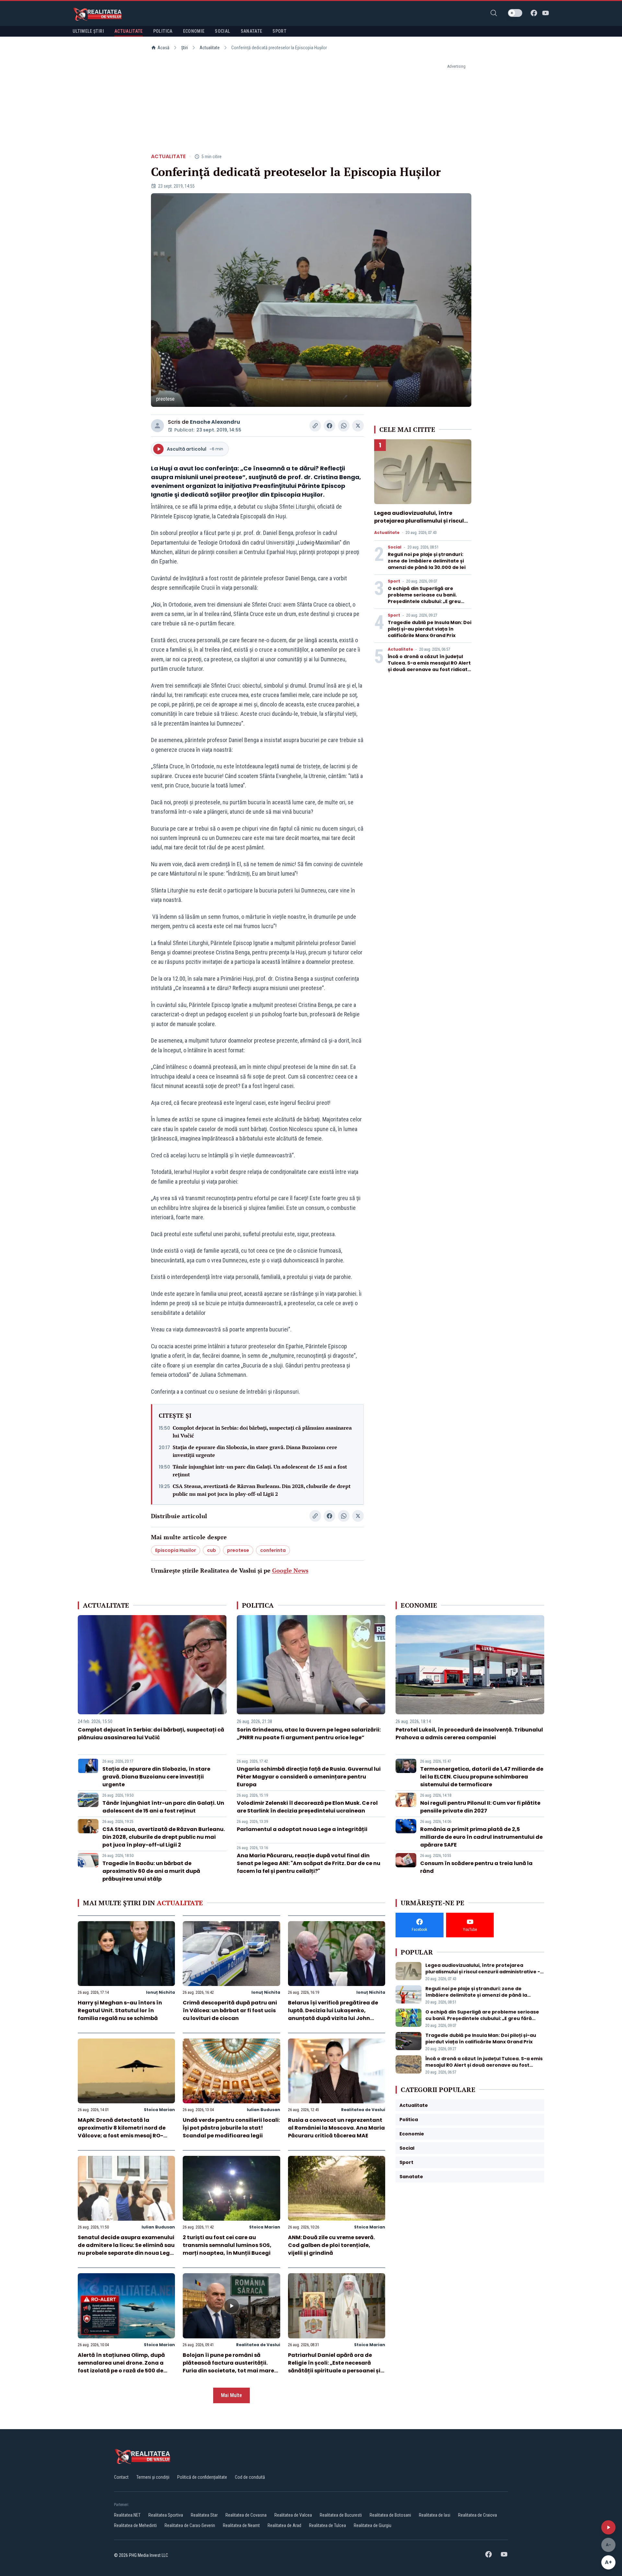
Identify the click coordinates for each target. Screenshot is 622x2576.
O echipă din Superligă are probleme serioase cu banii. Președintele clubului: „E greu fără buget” (424, 598)
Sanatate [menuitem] (252, 31)
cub (212, 1550)
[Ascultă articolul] (608, 2527)
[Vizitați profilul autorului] (157, 426)
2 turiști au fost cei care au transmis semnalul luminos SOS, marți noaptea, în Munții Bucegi (227, 2245)
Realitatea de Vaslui (363, 2110)
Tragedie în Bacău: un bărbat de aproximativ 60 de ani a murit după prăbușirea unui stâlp (151, 1871)
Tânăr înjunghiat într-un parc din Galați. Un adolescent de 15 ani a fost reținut (260, 1471)
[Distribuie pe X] (358, 426)
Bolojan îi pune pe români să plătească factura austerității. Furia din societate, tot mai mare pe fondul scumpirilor (228, 2367)
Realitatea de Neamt (241, 2525)
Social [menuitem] (222, 31)
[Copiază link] (315, 426)
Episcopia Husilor (176, 1550)
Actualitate (210, 48)
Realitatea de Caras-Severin (190, 2525)
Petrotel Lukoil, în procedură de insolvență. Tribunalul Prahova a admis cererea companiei (469, 1734)
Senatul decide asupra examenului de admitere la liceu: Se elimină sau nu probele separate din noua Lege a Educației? (126, 2249)
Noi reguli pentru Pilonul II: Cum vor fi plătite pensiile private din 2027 (480, 1807)
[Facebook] (534, 13)
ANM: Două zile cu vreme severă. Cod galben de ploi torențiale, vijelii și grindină (331, 2245)
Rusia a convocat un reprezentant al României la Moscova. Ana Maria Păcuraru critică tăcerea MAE (336, 2128)
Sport (394, 581)
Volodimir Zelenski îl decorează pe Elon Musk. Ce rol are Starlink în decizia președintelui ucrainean (307, 1807)
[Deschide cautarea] (494, 13)
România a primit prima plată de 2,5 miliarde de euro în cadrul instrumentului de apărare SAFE (481, 1837)
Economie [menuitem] (194, 31)
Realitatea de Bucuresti (341, 2515)
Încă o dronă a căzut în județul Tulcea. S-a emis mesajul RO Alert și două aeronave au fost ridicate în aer (429, 666)
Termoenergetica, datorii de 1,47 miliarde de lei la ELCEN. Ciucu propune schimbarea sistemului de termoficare (482, 1777)
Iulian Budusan (264, 2110)
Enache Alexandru (215, 422)
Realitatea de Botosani (390, 2515)
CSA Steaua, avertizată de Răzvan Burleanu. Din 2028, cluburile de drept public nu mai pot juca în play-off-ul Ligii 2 (262, 1490)
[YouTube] (546, 13)
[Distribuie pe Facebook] (329, 426)
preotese (238, 1550)
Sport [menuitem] (279, 31)
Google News (290, 1570)
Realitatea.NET (127, 2515)
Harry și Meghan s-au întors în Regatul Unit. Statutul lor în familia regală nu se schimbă (120, 2010)
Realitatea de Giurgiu (373, 2525)
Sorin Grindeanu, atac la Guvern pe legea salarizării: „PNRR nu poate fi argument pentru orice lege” (309, 1734)
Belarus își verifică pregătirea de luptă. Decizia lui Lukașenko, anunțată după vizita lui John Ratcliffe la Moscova (333, 2014)
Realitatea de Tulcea (328, 2525)
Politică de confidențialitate (202, 2477)
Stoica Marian (159, 2110)
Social (395, 547)
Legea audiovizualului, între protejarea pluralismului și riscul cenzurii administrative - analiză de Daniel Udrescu (420, 525)
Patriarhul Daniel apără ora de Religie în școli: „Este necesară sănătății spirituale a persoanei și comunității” (334, 2367)
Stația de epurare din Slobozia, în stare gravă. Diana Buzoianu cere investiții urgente (255, 1451)
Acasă (163, 48)
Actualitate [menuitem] (129, 31)
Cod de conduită (250, 2477)
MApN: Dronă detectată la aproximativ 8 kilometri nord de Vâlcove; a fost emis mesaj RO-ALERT (122, 2132)
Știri (184, 48)
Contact (121, 2477)
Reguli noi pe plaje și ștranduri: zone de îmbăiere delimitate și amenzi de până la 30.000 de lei (427, 561)
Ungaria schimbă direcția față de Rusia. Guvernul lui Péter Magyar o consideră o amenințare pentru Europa (309, 1777)
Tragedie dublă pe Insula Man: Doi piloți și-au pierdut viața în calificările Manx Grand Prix (430, 629)
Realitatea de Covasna (246, 2515)
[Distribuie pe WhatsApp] (344, 426)
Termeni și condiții (153, 2477)
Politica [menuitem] (163, 31)
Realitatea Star (204, 2515)
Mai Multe (231, 2395)
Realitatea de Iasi (435, 2515)
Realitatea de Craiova (478, 2515)
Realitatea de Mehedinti (135, 2525)
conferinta (273, 1550)
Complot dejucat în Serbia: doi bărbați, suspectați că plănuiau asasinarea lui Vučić (262, 1432)
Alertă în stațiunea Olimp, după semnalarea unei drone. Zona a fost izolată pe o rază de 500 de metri (121, 2367)
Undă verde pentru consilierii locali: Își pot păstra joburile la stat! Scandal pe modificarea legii (231, 2128)
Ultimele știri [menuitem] (88, 31)
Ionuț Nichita (161, 1992)
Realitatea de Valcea (293, 2515)
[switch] (515, 13)
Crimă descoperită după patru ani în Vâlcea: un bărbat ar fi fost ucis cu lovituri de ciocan (230, 2010)
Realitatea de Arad (284, 2525)
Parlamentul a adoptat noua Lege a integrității (302, 1829)
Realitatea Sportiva (166, 2515)
